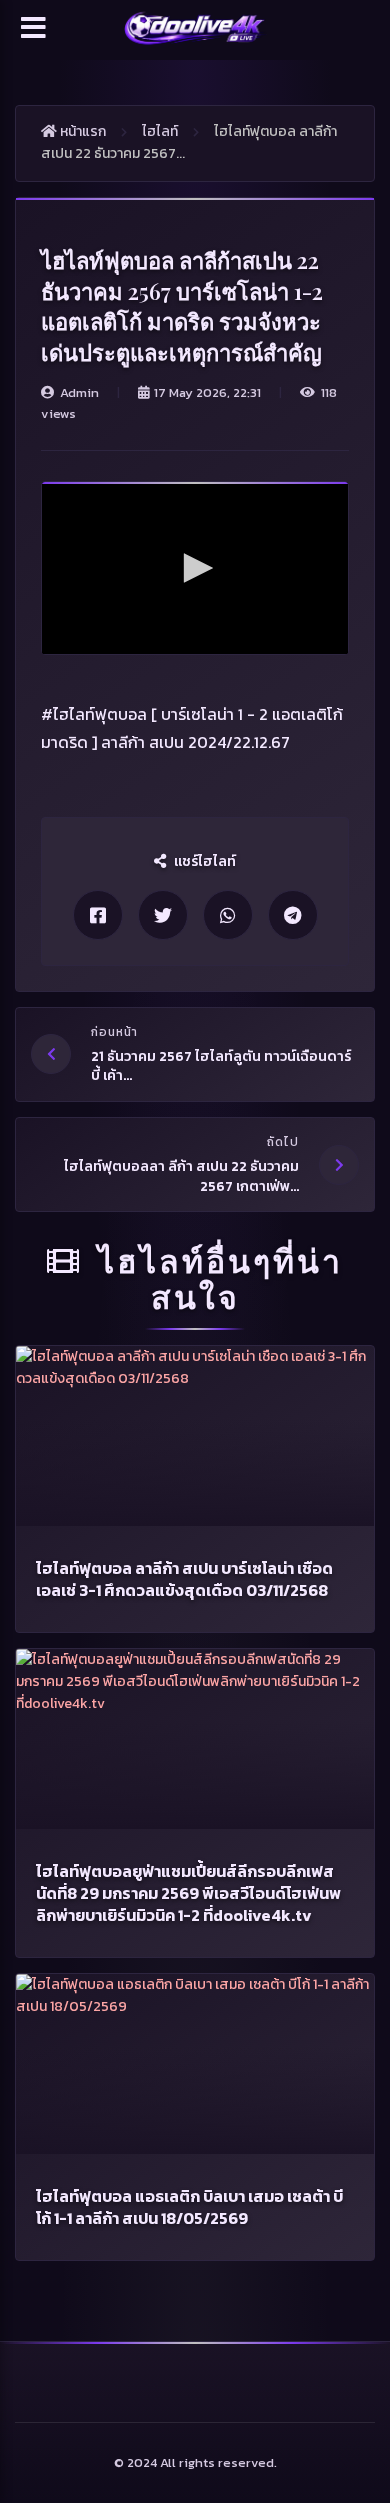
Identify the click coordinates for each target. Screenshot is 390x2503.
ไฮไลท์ (160, 131)
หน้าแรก (81, 131)
